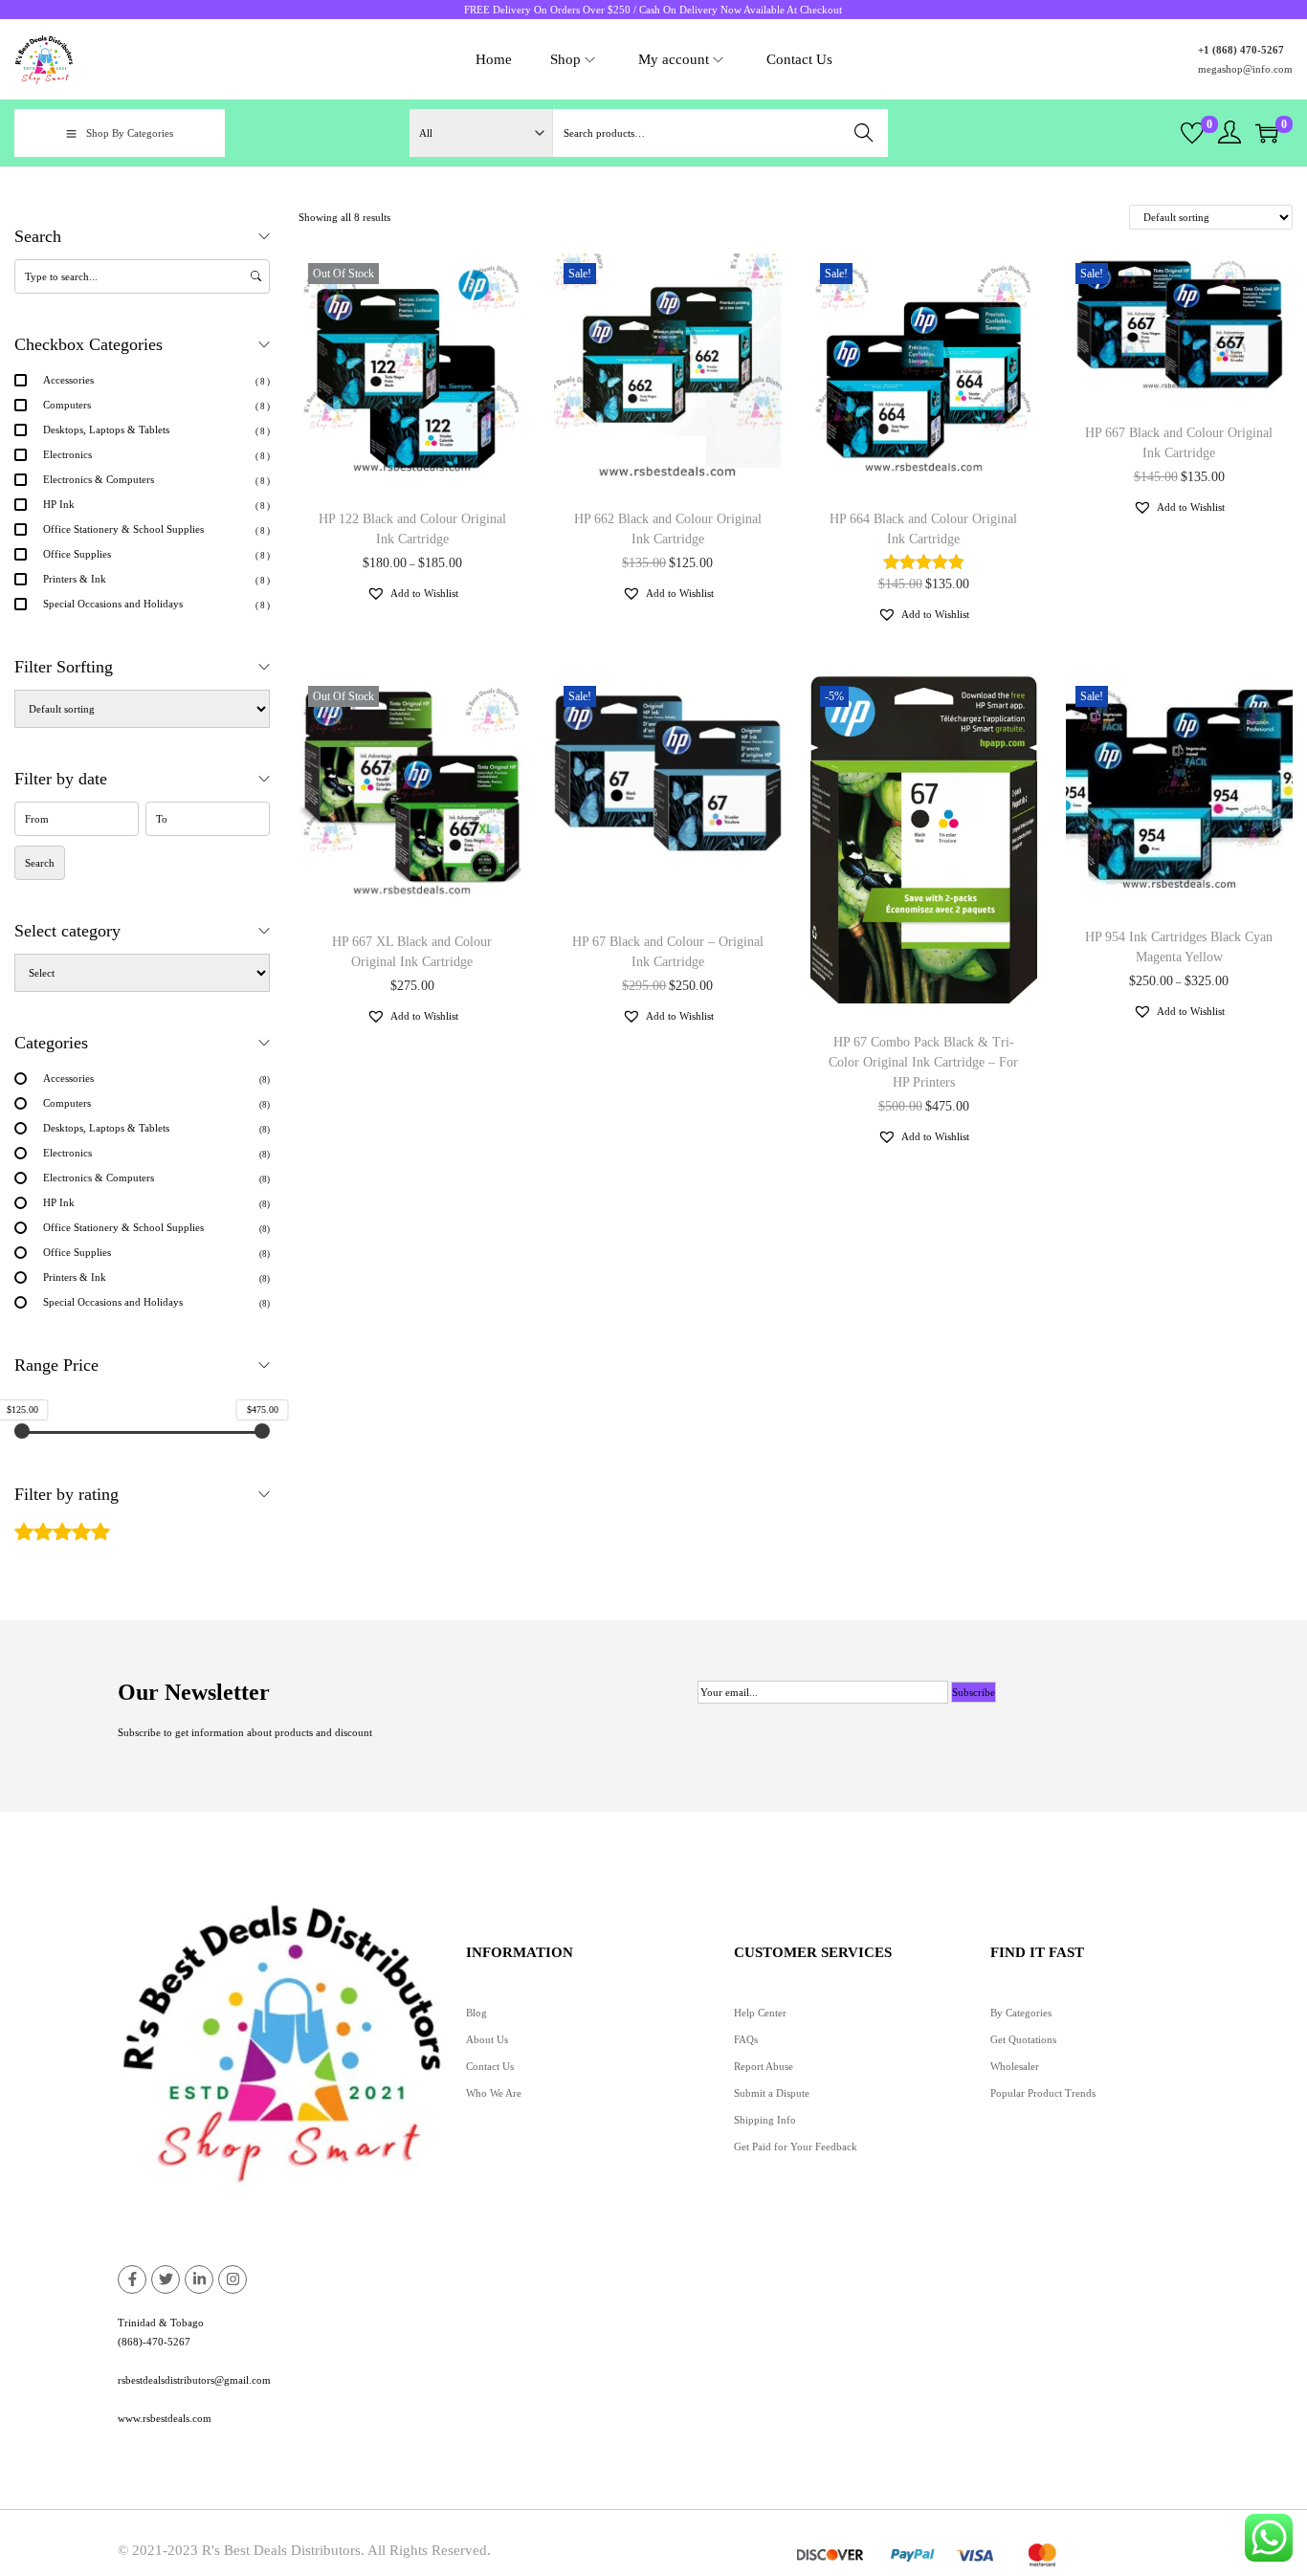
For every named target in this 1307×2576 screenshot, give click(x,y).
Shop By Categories (130, 133)
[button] (412, 593)
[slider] (22, 1431)
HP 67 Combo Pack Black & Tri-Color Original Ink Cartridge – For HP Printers (923, 1062)
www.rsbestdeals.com (165, 2418)
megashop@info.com (1245, 69)
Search (864, 133)
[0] (1192, 133)
